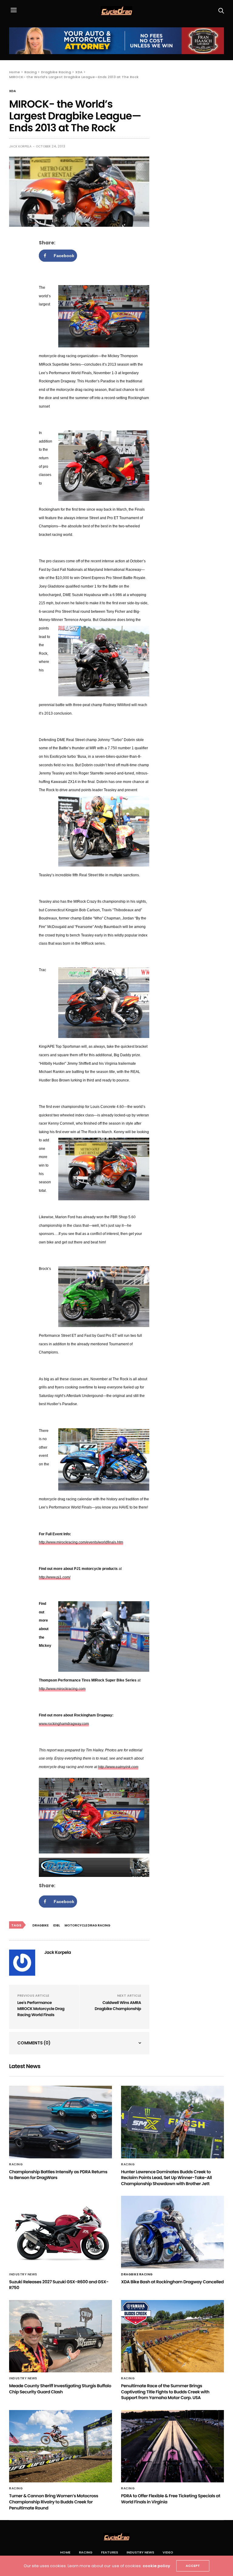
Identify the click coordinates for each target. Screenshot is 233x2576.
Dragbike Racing (137, 2274)
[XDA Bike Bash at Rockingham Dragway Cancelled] (172, 2232)
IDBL (57, 1925)
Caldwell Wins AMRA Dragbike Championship (118, 2006)
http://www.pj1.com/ (55, 1577)
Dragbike (41, 1925)
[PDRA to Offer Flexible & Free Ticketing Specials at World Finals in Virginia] (172, 2446)
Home (65, 2552)
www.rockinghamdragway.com (64, 1724)
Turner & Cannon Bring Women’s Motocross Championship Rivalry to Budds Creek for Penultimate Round (54, 2502)
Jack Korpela (20, 146)
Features (110, 2552)
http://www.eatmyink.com (118, 1767)
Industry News (23, 2274)
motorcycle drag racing (88, 1925)
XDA (12, 91)
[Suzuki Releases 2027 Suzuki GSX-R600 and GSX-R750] (61, 2232)
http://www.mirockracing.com (62, 1689)
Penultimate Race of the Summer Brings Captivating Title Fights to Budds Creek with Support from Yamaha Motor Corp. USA (165, 2392)
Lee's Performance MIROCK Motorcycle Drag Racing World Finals (41, 2009)
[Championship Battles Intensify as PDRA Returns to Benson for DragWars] (61, 2122)
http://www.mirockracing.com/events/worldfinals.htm (81, 1542)
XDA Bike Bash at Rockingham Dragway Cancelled (172, 2282)
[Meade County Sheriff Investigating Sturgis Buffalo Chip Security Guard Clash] (61, 2336)
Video (168, 2552)
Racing (16, 2164)
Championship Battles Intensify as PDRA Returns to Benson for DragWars (58, 2175)
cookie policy (156, 2566)
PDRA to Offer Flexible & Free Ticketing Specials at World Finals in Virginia (171, 2499)
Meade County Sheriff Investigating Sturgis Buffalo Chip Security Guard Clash (60, 2389)
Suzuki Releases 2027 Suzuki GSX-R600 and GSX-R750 (59, 2285)
